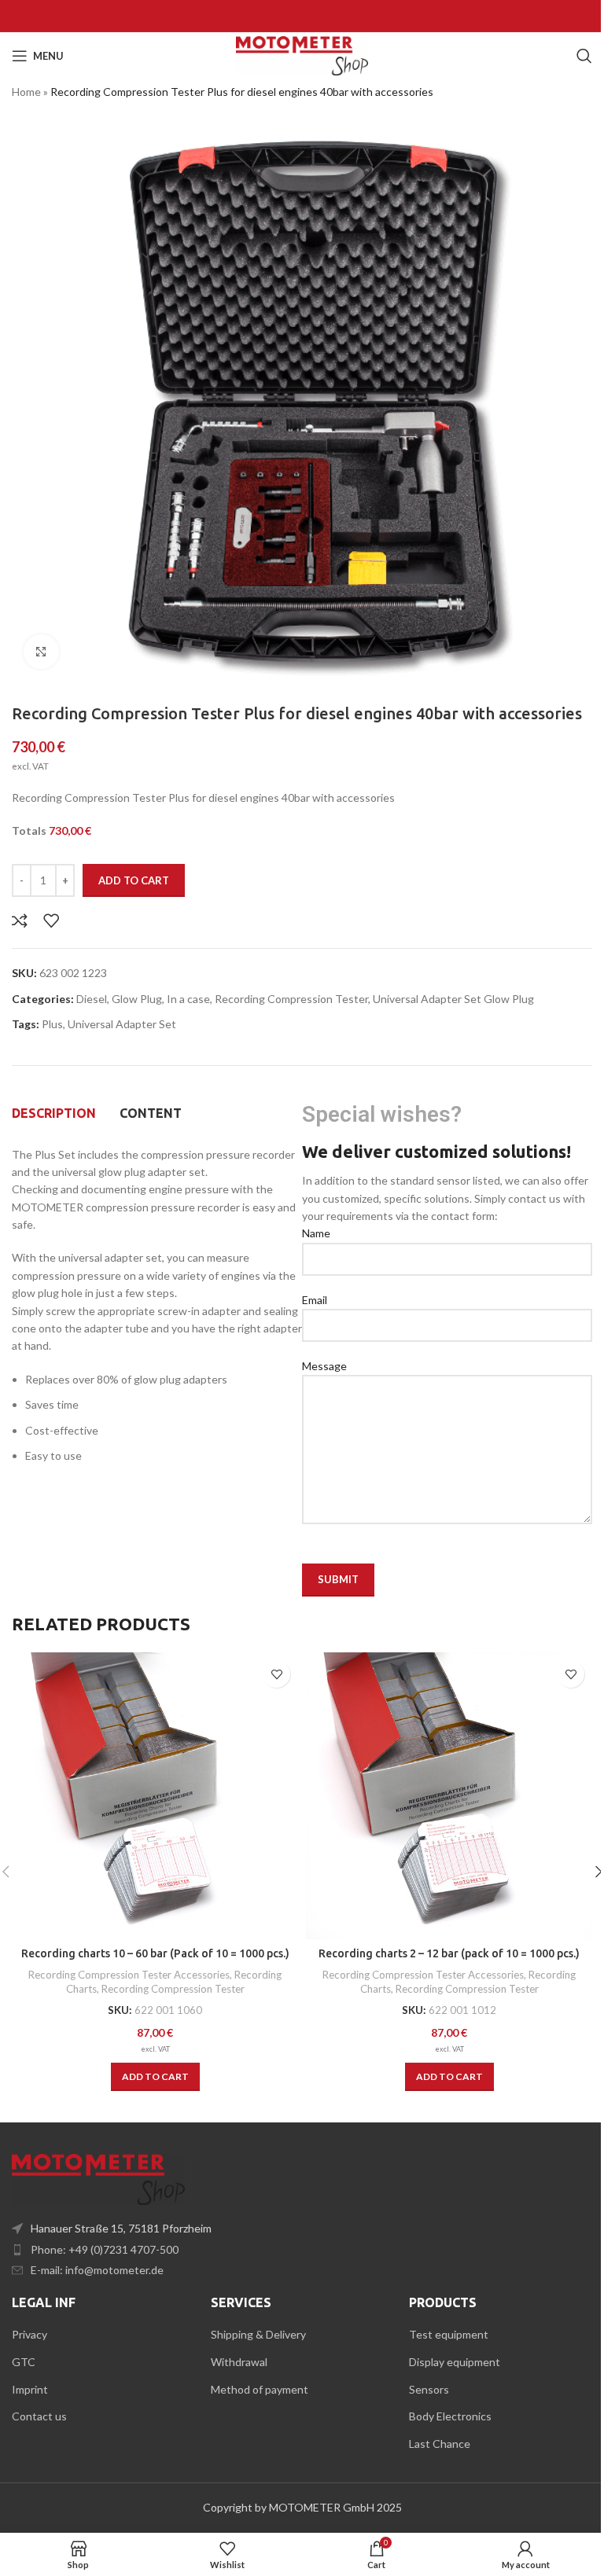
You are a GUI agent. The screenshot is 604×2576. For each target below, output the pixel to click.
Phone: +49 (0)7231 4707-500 (105, 2249)
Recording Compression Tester (291, 999)
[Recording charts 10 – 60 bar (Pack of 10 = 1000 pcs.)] (155, 1796)
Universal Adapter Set (122, 1024)
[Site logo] (302, 55)
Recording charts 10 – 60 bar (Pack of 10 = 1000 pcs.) (155, 1953)
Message (324, 1366)
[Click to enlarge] (41, 652)
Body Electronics (450, 2416)
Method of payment (260, 2389)
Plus (52, 1024)
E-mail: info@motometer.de (97, 2270)
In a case (188, 999)
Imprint (30, 2389)
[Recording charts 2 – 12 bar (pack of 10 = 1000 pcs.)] (449, 1796)
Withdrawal (239, 2362)
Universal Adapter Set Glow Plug (453, 999)
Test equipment (449, 2334)
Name (316, 1233)
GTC (24, 2362)
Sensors (429, 2389)
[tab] (54, 1114)
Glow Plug (137, 999)
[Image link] (98, 2178)
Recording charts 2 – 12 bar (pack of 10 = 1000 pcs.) (449, 1953)
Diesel (92, 999)
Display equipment (455, 2362)
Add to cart (134, 880)
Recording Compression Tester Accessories (129, 1975)
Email (315, 1300)
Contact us (39, 2416)
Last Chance (440, 2444)
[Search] (584, 56)
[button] (155, 2077)
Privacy (29, 2334)
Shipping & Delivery (258, 2334)
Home (26, 92)
